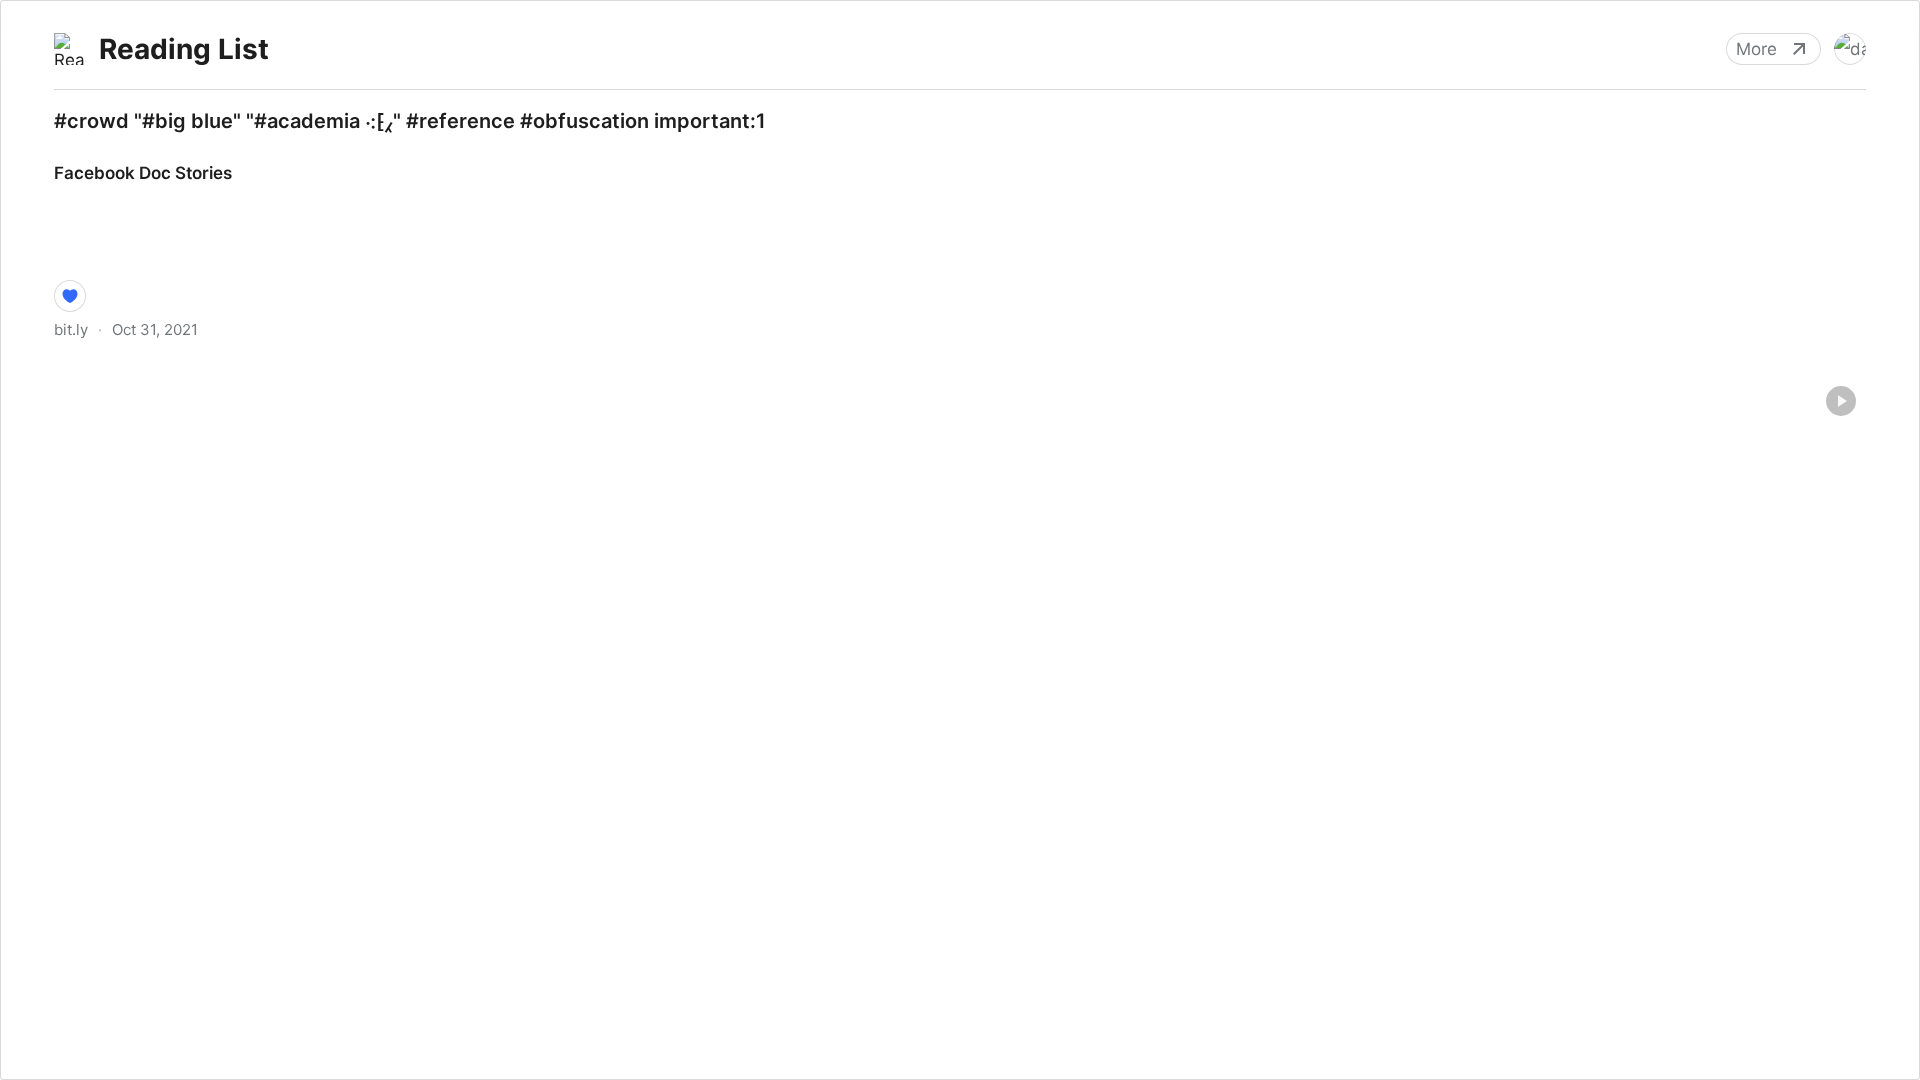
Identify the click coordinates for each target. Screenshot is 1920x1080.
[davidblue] (1850, 49)
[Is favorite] (70, 296)
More (1756, 49)
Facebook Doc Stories (124, 155)
